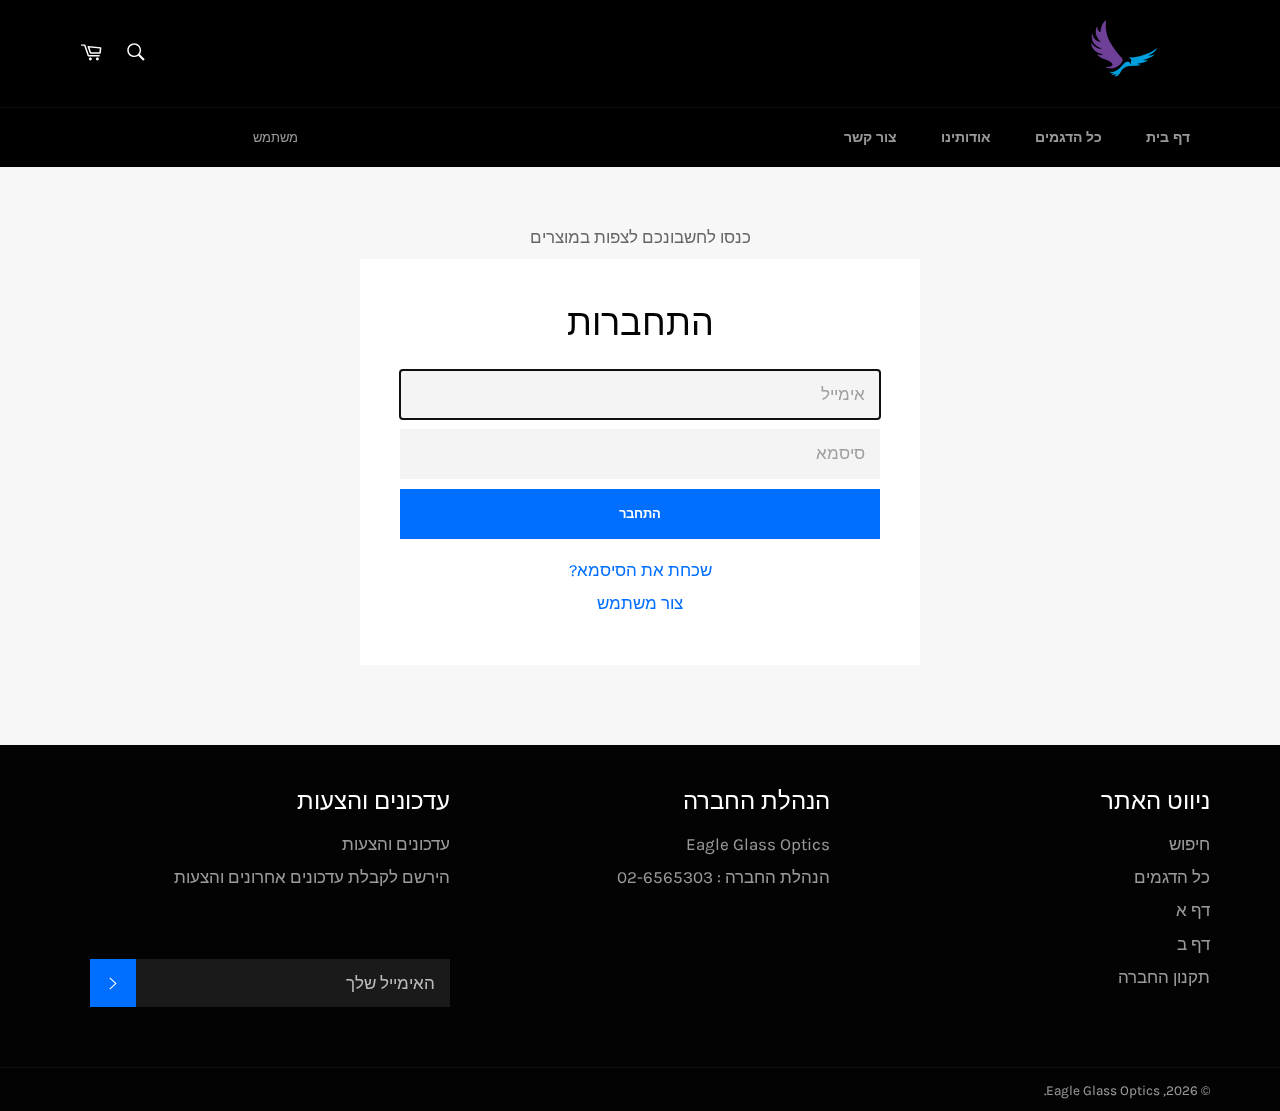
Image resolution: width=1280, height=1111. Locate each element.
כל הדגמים (1068, 137)
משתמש (275, 137)
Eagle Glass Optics (1103, 1090)
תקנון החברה (1164, 977)
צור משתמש (640, 603)
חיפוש (1189, 844)
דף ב (1193, 944)
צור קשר (870, 137)
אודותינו (966, 137)
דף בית (1168, 137)
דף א (1193, 910)
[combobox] (134, 53)
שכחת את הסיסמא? (640, 570)
